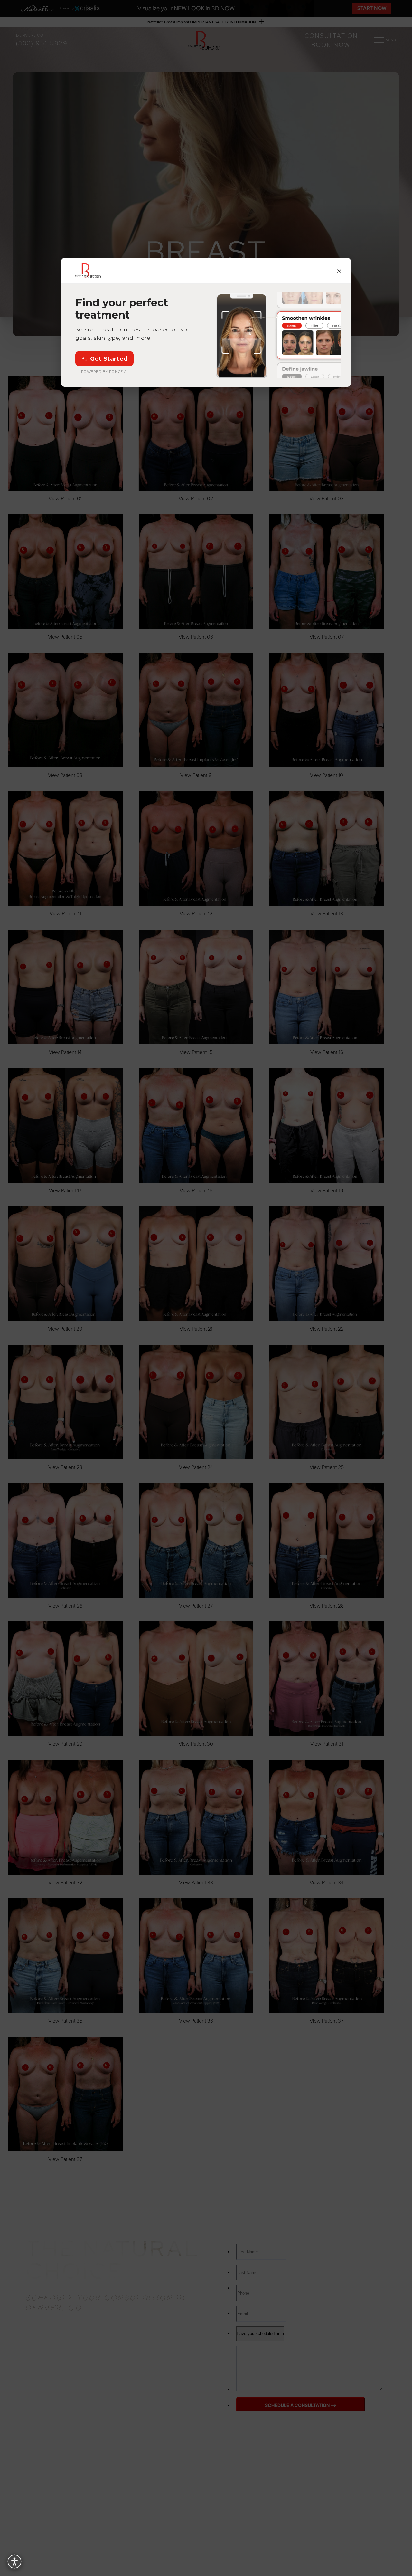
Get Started (109, 359)
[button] (14, 2562)
